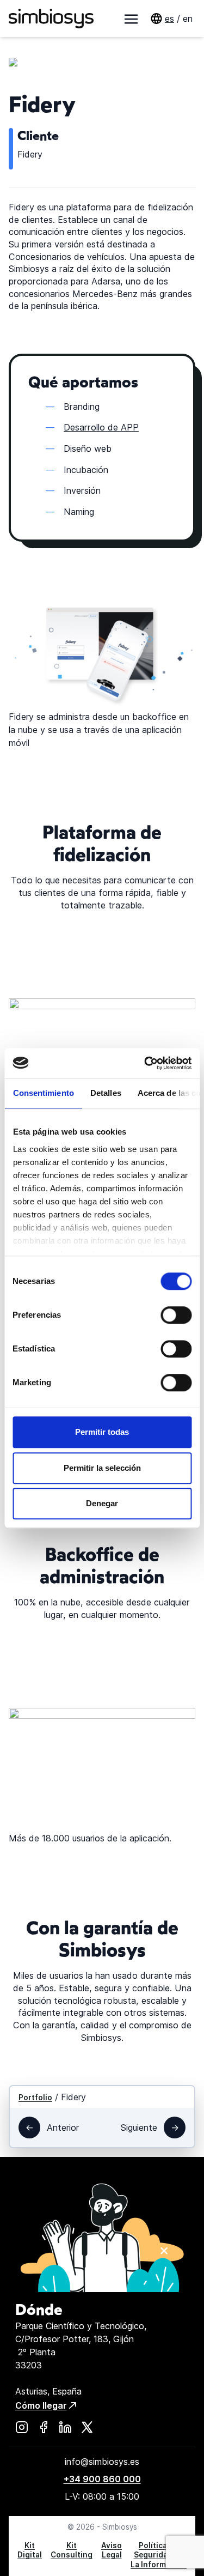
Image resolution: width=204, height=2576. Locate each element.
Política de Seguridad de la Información (159, 2555)
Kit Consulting (72, 2550)
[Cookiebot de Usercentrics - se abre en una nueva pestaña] (145, 1063)
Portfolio (35, 2098)
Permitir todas (102, 1432)
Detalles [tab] (105, 1093)
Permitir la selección (102, 1468)
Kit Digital (30, 2550)
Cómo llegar (41, 2405)
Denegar (102, 1503)
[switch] (176, 1315)
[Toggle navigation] (131, 19)
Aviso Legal (112, 2550)
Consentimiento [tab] (43, 1093)
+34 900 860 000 (102, 2479)
